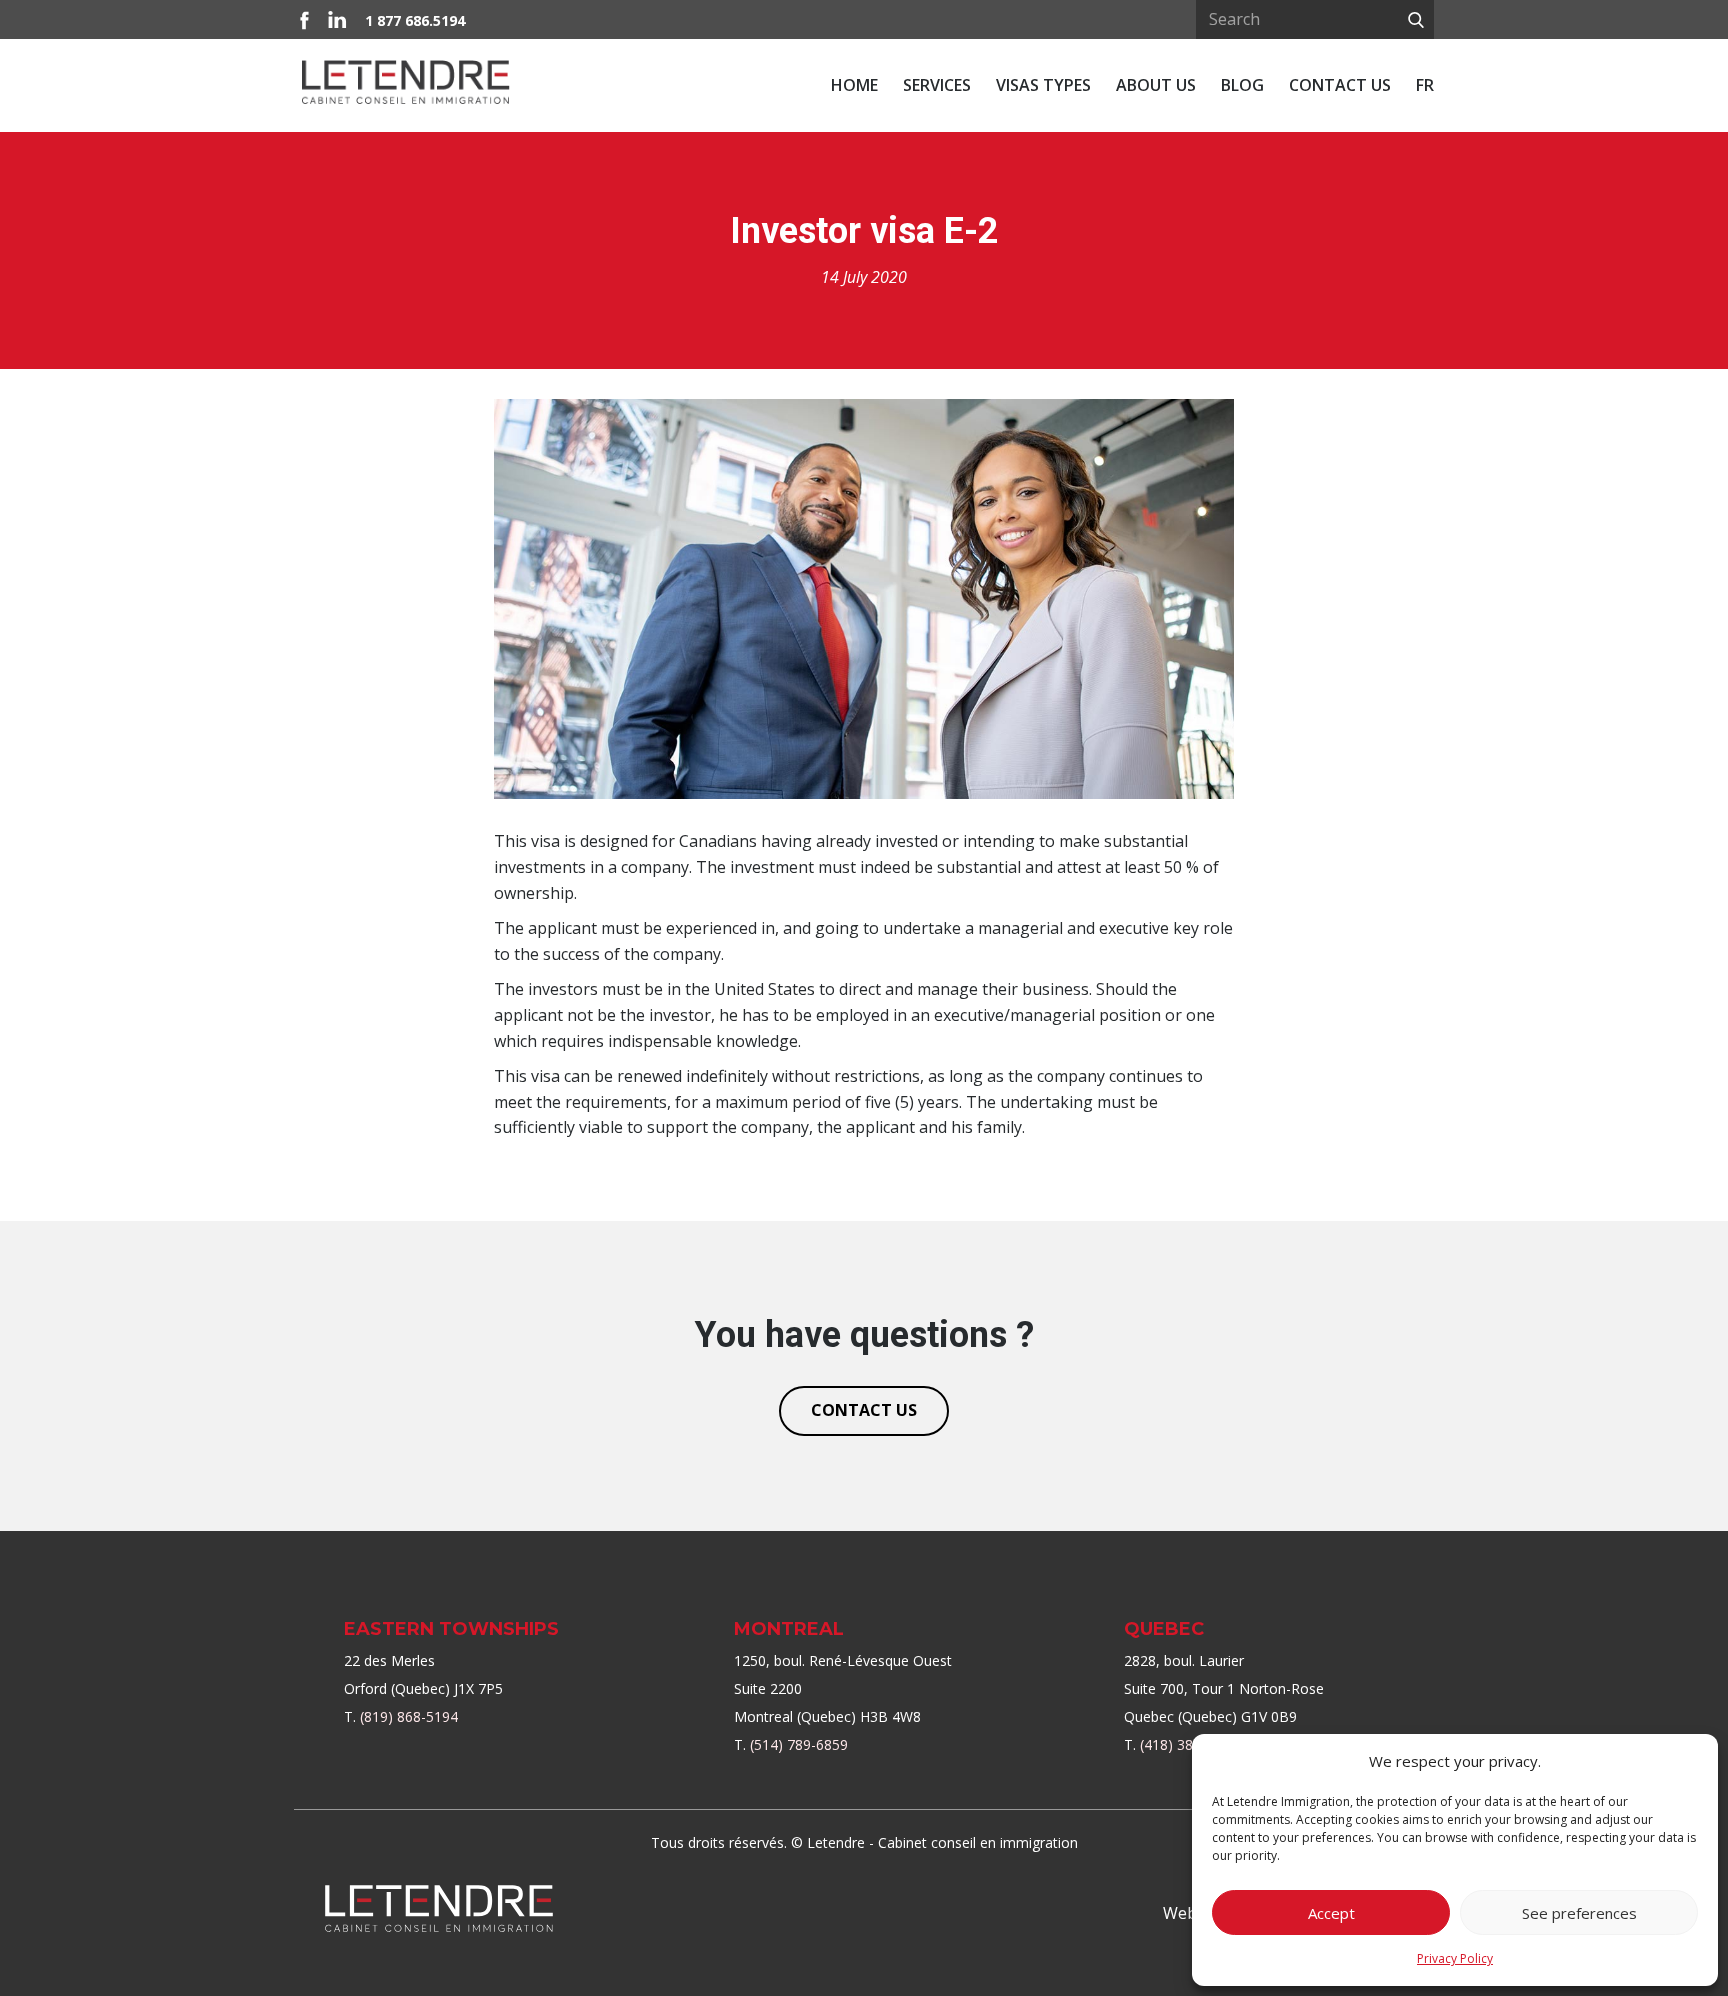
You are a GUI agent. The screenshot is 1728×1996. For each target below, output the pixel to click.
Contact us (1340, 85)
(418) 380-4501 (1189, 1744)
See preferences (1579, 1913)
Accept (1331, 1913)
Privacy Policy (1455, 1958)
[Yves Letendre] (439, 1908)
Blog (1242, 85)
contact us (864, 1410)
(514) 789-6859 (799, 1744)
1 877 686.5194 (415, 20)
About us (1156, 85)
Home (854, 85)
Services (937, 85)
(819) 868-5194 (409, 1716)
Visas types (1043, 85)
